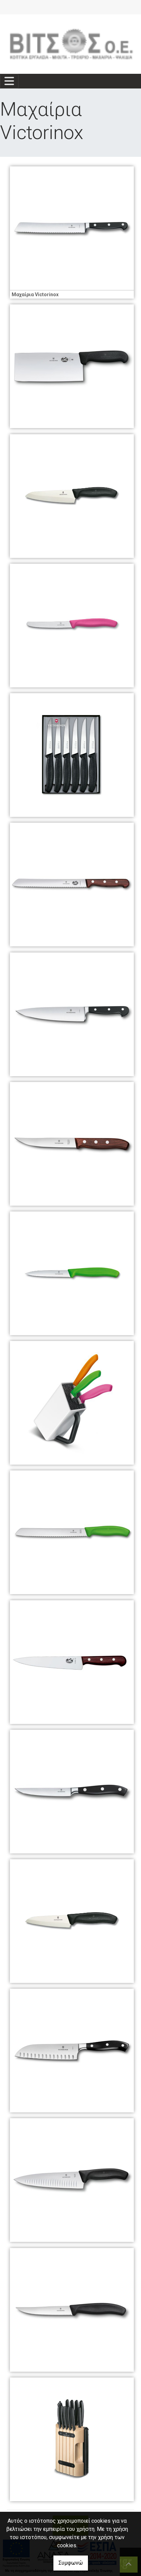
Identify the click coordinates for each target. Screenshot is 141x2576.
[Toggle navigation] (9, 81)
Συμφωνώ (71, 2563)
